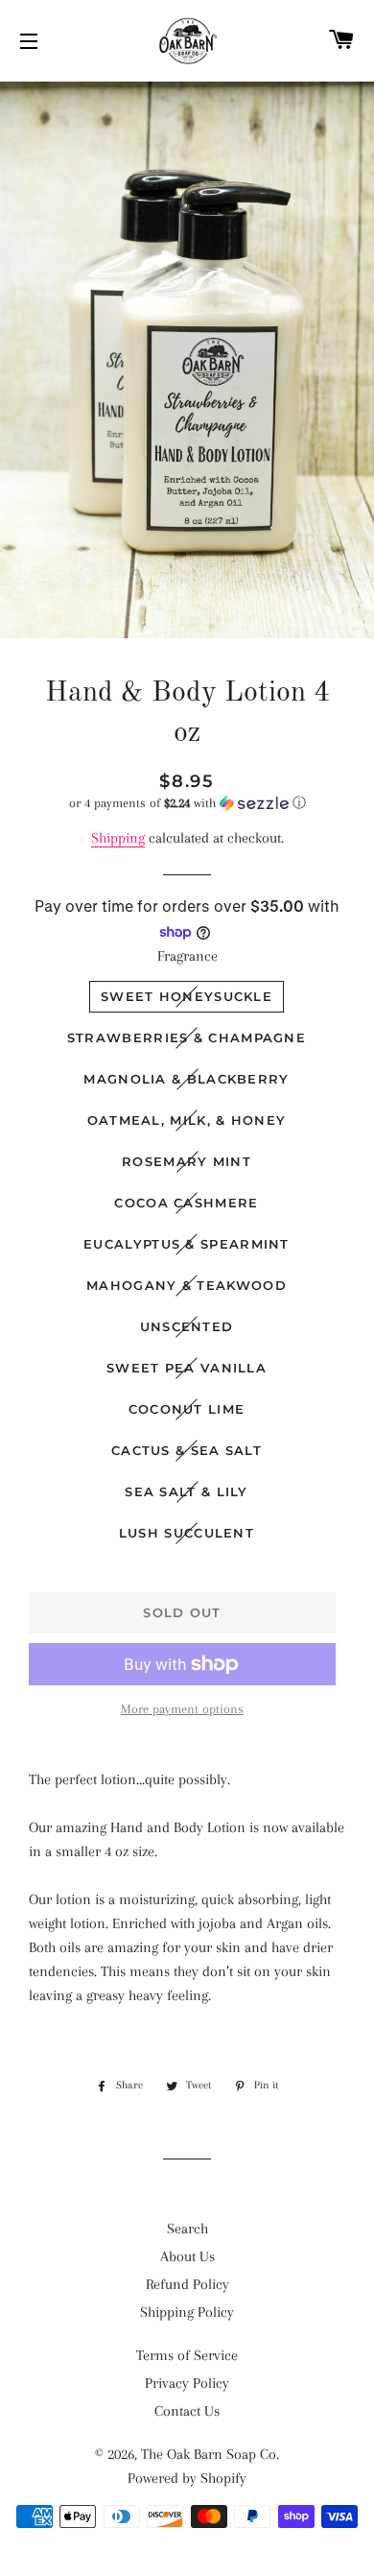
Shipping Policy (187, 2312)
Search (187, 2229)
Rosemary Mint (187, 1161)
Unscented (187, 1326)
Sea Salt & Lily (187, 1491)
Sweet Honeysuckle (187, 996)
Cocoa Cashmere (186, 1203)
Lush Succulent (187, 1533)
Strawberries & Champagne (187, 1038)
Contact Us (187, 2411)
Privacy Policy (187, 2383)
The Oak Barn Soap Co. (210, 2454)
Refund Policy (187, 2284)
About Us (187, 2256)
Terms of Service (187, 2355)
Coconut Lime (187, 1409)
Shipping (118, 838)
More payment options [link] (182, 1709)
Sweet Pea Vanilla (187, 1368)
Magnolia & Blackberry (186, 1079)
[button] (187, 803)
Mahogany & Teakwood (187, 1285)
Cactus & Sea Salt (187, 1450)
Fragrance (187, 956)
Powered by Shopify (187, 2478)
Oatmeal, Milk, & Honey (187, 1120)
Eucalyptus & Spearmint (187, 1244)
